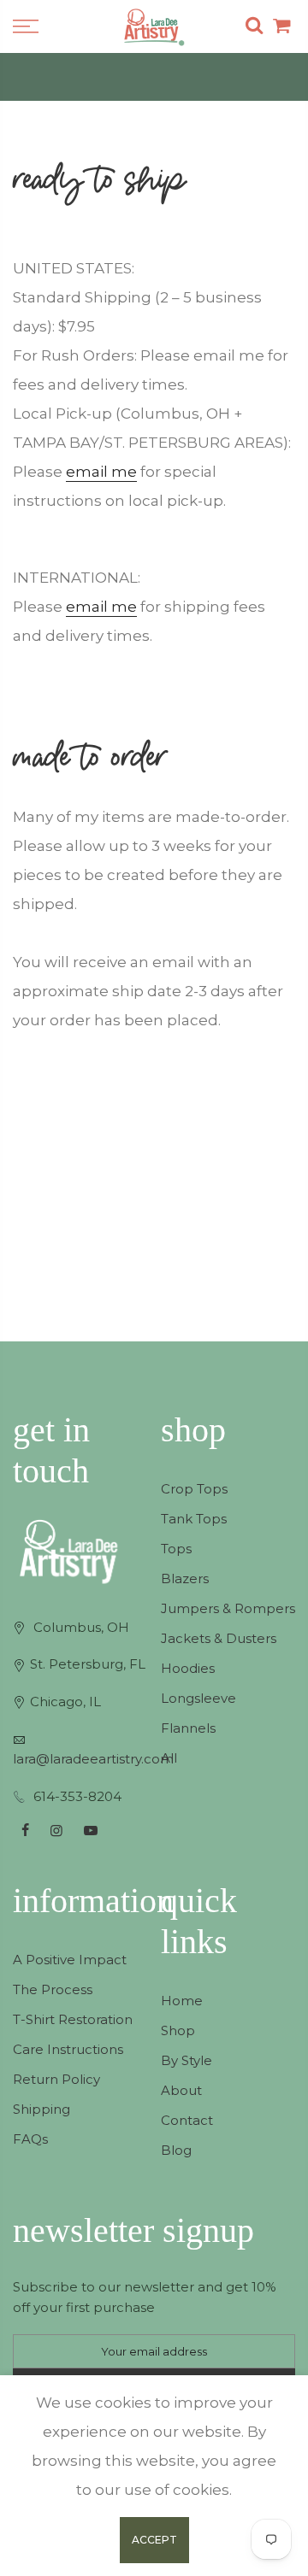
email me (101, 472)
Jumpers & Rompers (228, 1608)
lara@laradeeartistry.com (93, 1759)
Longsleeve (198, 1698)
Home (182, 2001)
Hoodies (188, 1668)
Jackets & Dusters (219, 1638)
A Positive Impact (70, 1960)
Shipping (41, 2109)
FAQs (30, 2139)
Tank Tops (194, 1519)
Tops (176, 1549)
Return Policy (56, 2079)
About (181, 2090)
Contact (187, 2120)
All (169, 1758)
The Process (53, 1989)
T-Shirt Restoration (73, 2019)
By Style (187, 2060)
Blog (176, 2150)
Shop (178, 2030)
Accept (154, 2540)
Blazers (185, 1578)
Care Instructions (68, 2049)
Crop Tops (194, 1489)
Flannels (188, 1728)
